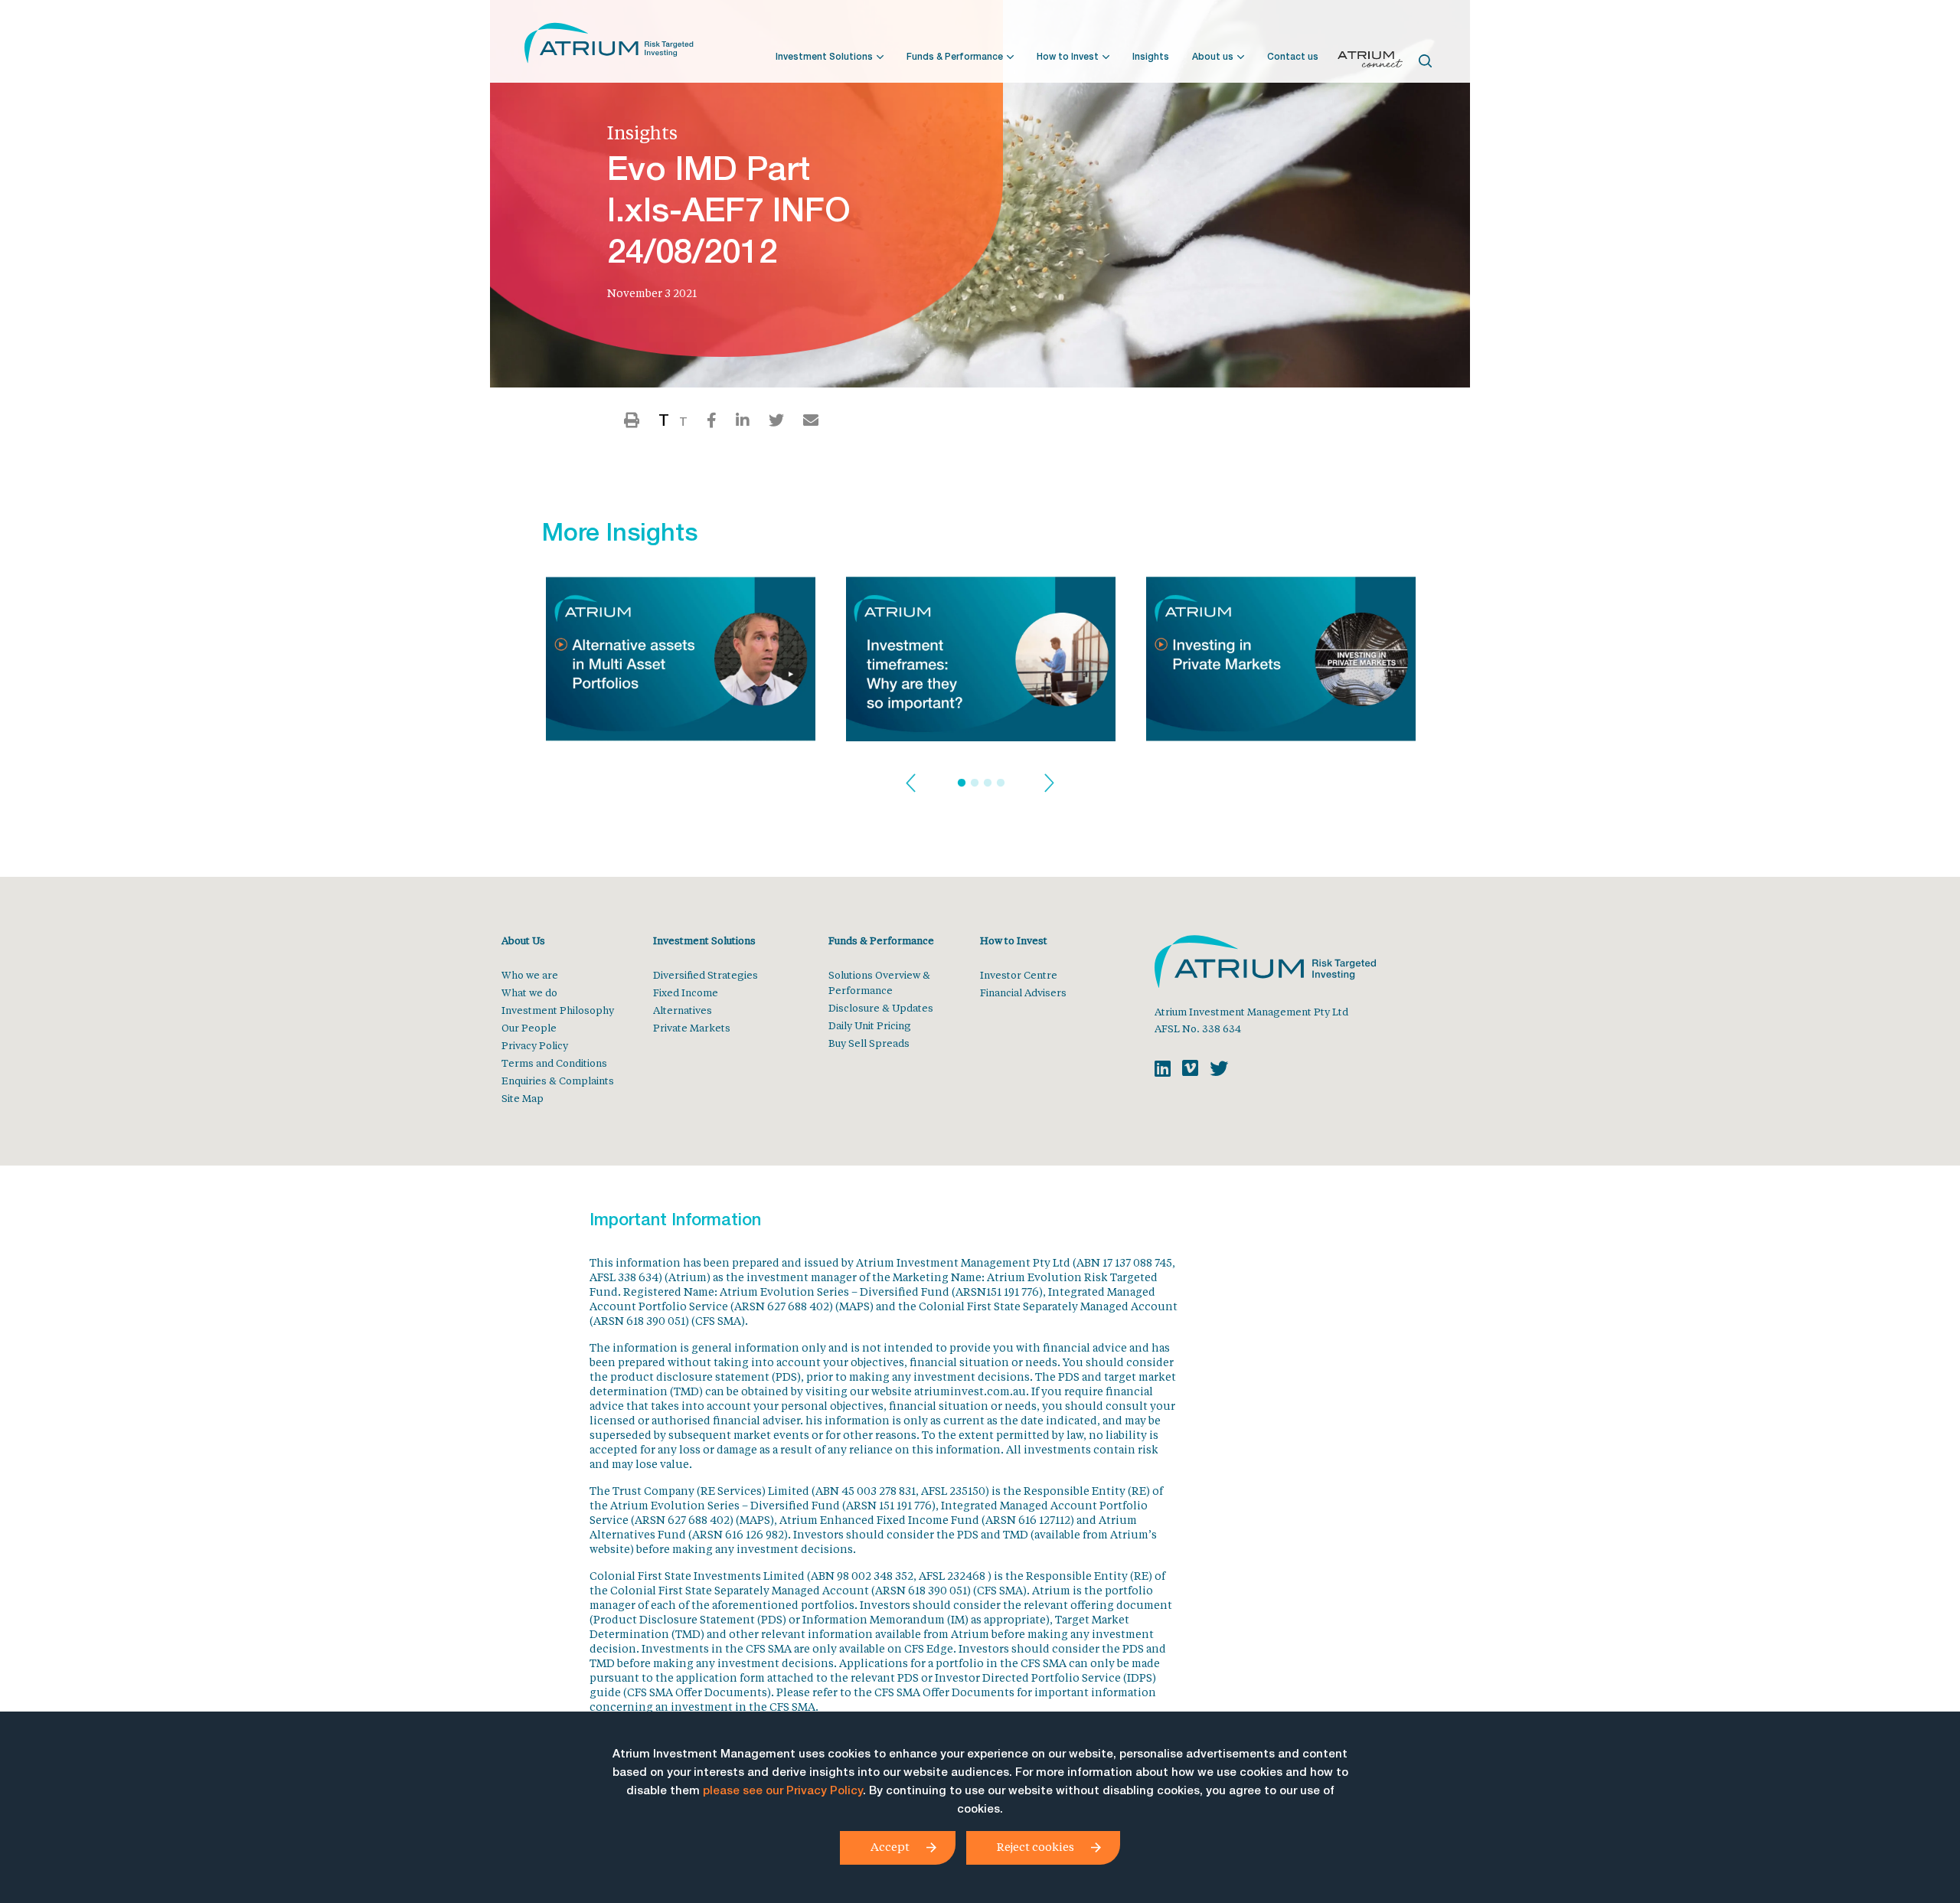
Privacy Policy (535, 1045)
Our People (529, 1027)
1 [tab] (962, 783)
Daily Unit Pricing (870, 1025)
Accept (890, 1846)
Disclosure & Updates (881, 1007)
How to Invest (1068, 57)
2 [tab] (975, 783)
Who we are (530, 974)
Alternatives (683, 1010)
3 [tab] (988, 783)
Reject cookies (1036, 1846)
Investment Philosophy (558, 1010)
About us (1213, 57)
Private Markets (692, 1027)
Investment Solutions (824, 57)
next (1049, 784)
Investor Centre (1019, 974)
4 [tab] (1001, 783)
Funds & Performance (955, 57)
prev (911, 784)
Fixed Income (686, 992)
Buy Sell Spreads (869, 1043)
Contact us (1293, 57)
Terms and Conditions (554, 1063)
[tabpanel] (681, 664)
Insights (1151, 57)
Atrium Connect (1370, 62)
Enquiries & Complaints (558, 1080)
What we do (529, 992)
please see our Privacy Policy (783, 1792)
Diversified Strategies (706, 974)
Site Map (523, 1098)
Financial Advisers (1023, 992)
